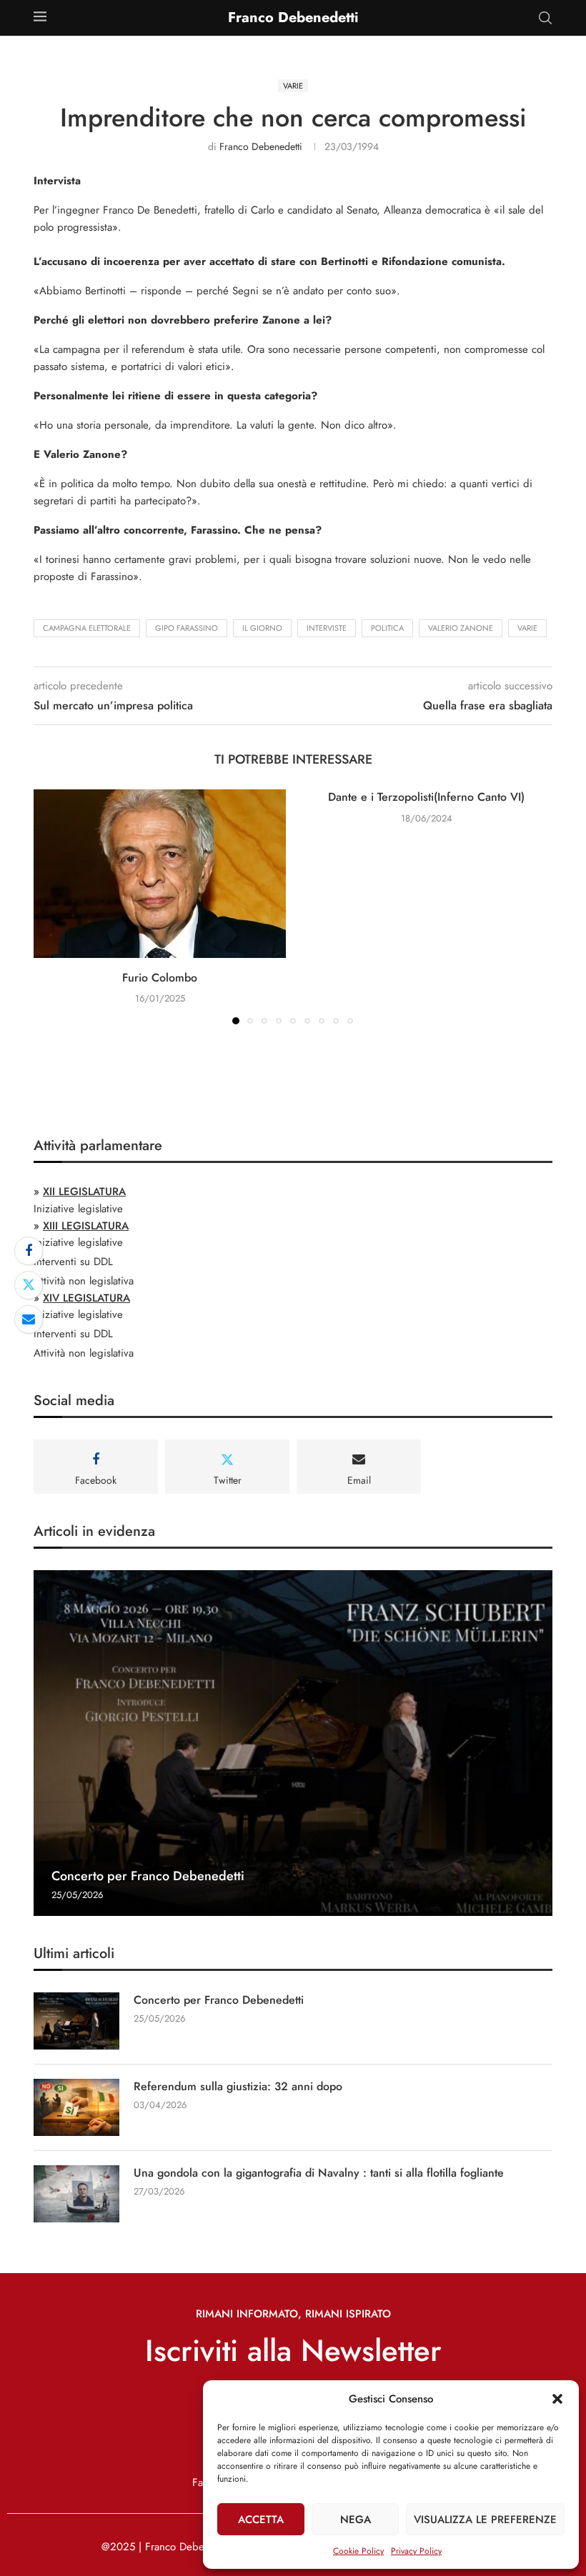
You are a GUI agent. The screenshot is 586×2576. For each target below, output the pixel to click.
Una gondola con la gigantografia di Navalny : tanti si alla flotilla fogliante (319, 2173)
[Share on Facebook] (29, 1251)
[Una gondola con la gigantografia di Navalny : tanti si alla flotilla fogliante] (76, 2194)
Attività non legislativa (84, 1281)
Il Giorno (262, 628)
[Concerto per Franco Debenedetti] (293, 1743)
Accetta (261, 2520)
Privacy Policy (416, 2551)
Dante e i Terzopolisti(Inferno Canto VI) (426, 797)
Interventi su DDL (73, 1262)
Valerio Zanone (461, 628)
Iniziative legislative (78, 1209)
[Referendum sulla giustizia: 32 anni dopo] (76, 2107)
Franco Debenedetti (261, 146)
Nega (356, 2520)
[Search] (545, 18)
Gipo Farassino (187, 628)
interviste (327, 628)
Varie (527, 628)
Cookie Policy (358, 2551)
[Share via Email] (29, 1319)
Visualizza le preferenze (485, 2520)
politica (387, 628)
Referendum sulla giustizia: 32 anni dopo (238, 2087)
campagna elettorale (87, 628)
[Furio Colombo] (160, 873)
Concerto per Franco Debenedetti (148, 1876)
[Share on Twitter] (29, 1285)
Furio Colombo (160, 978)
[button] (557, 2399)
